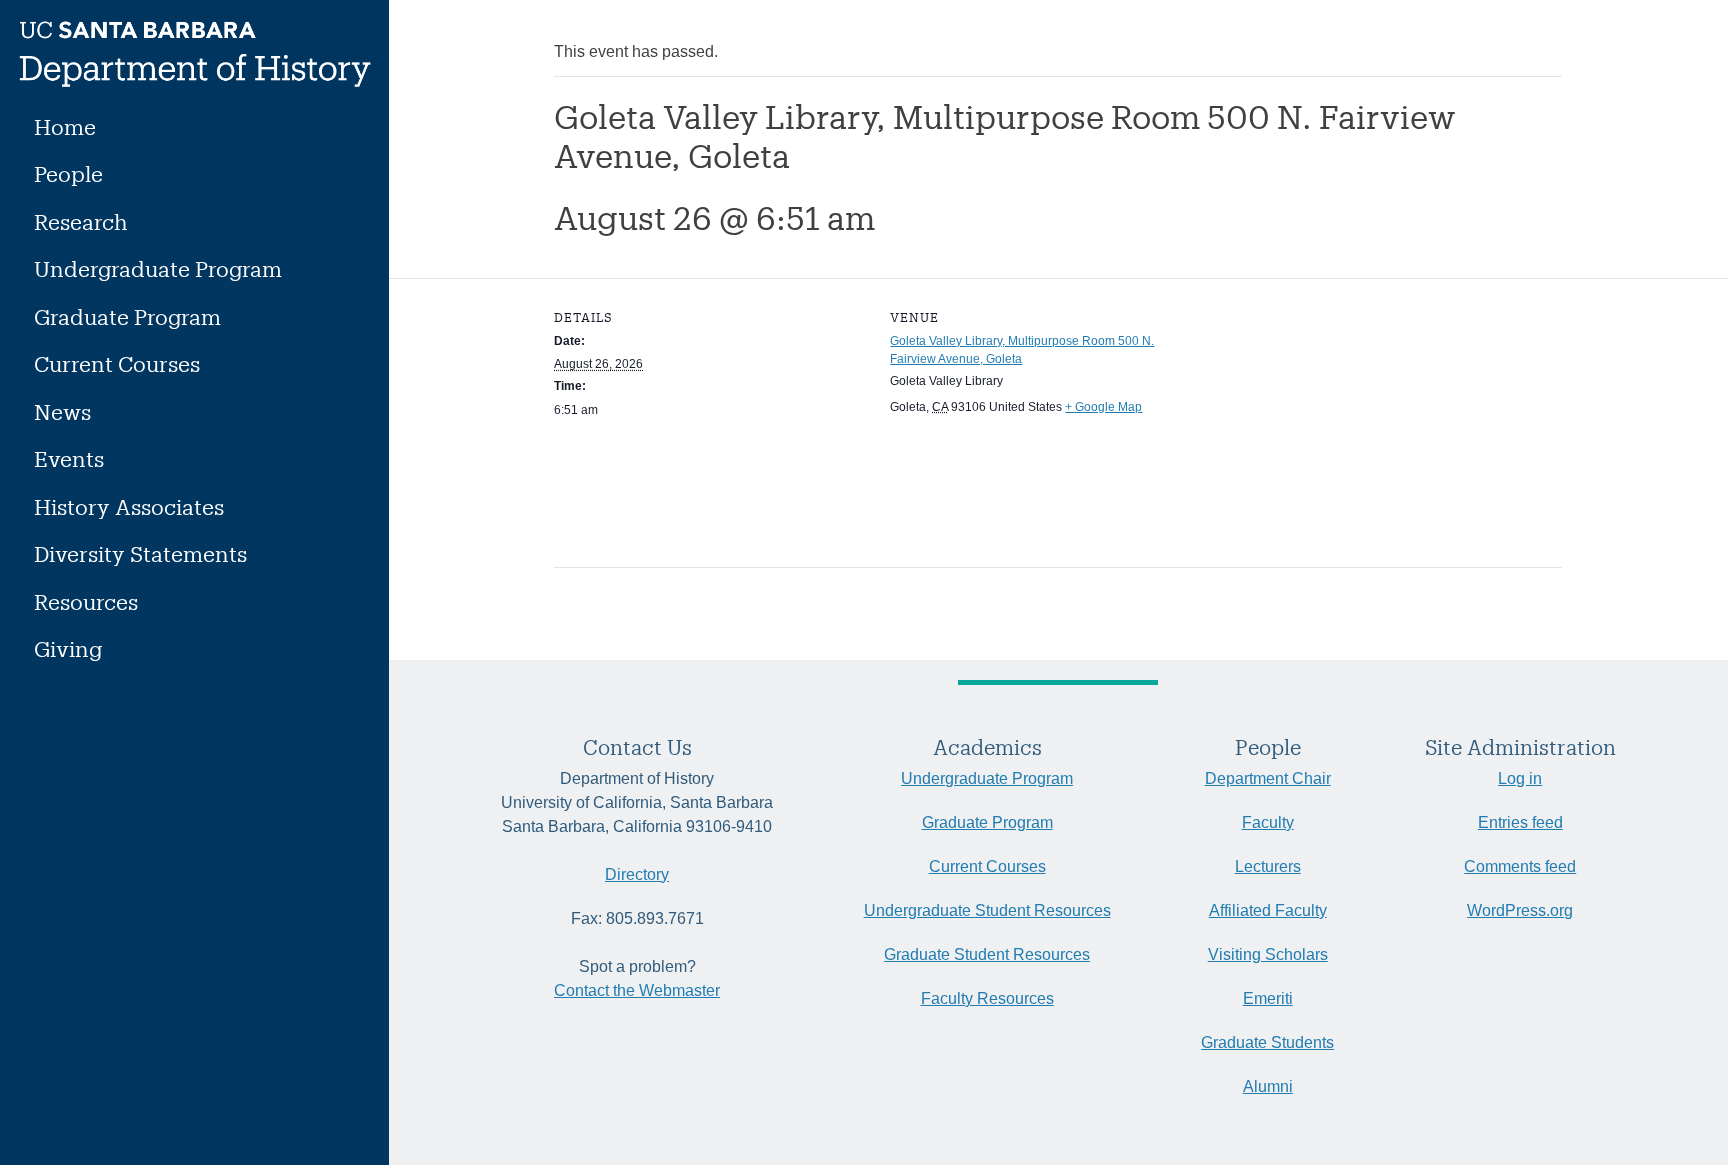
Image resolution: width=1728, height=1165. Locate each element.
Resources (86, 601)
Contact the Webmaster (637, 990)
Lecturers (1268, 866)
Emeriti (1268, 998)
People (68, 173)
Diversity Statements (140, 553)
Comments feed (1520, 866)
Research (81, 221)
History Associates (129, 506)
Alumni (1268, 1086)
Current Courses (117, 363)
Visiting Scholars (1268, 954)
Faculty (1268, 822)
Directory (637, 874)
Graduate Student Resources (987, 954)
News (62, 411)
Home (65, 126)
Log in (1520, 778)
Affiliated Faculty (1268, 910)
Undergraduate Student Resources (987, 910)
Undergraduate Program (158, 268)
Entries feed (1520, 822)
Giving (68, 648)
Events (69, 458)
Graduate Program (127, 316)
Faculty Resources (987, 998)
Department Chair (1268, 778)
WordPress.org (1520, 910)
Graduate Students (1267, 1042)
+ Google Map (1103, 407)
